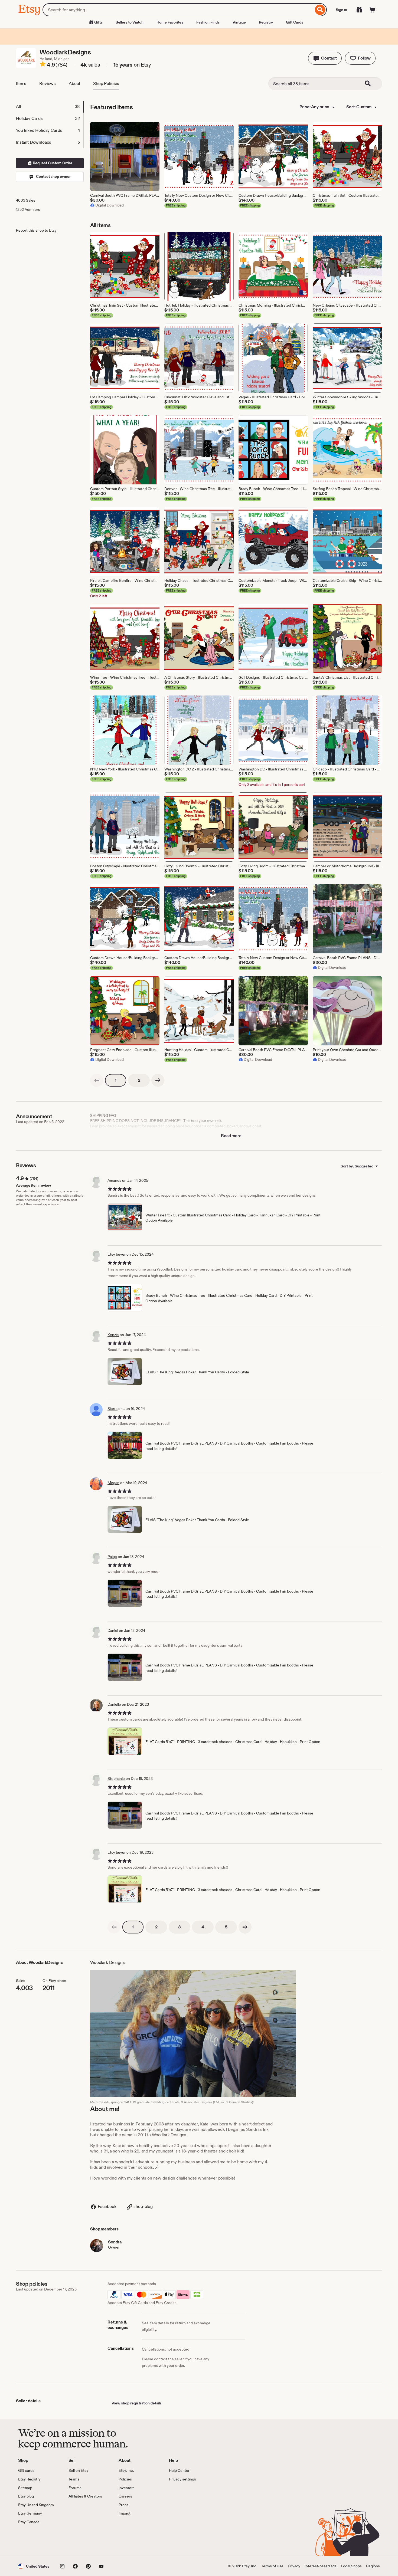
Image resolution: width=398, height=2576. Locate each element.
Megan (113, 1483)
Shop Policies (106, 83)
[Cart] (372, 10)
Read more (231, 1136)
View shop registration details (137, 2403)
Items (21, 83)
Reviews (48, 83)
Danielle (114, 1704)
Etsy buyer (117, 1254)
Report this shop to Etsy (36, 230)
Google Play (77, 2541)
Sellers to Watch (130, 22)
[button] (325, 58)
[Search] (320, 10)
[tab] (50, 107)
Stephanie (116, 1778)
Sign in (341, 10)
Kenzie (113, 1335)
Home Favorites (170, 22)
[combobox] (178, 10)
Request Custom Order (52, 163)
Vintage (239, 22)
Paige (112, 1557)
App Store (36, 2541)
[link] (97, 1080)
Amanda (114, 1180)
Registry (266, 22)
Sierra (112, 1409)
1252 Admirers (28, 209)
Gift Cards (295, 22)
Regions (373, 2566)
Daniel (113, 1630)
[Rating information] (43, 65)
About (74, 83)
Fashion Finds (208, 22)
